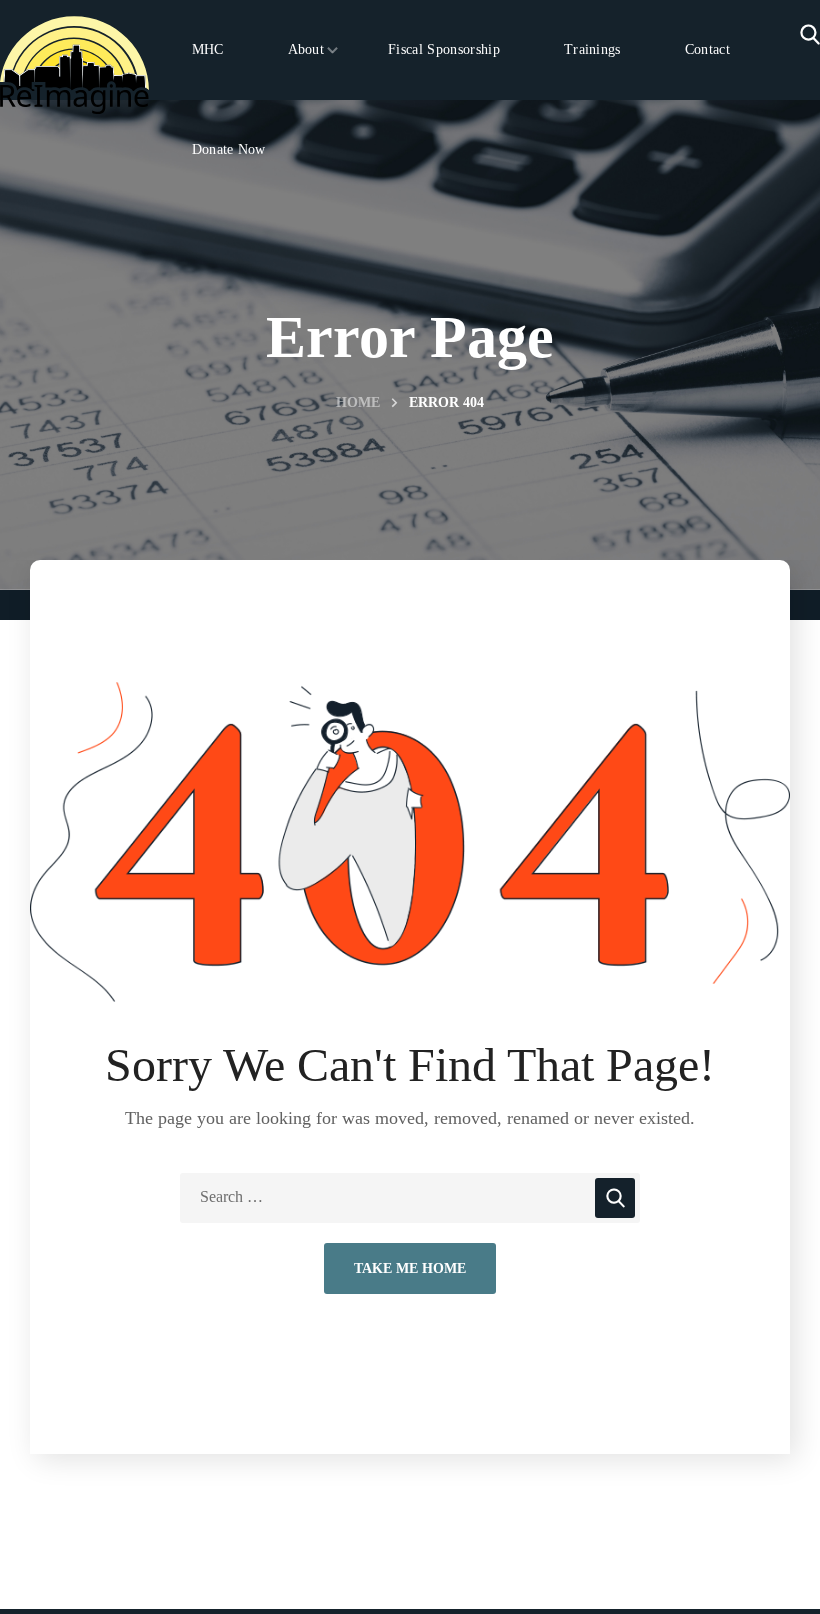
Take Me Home (410, 1268)
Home (358, 402)
